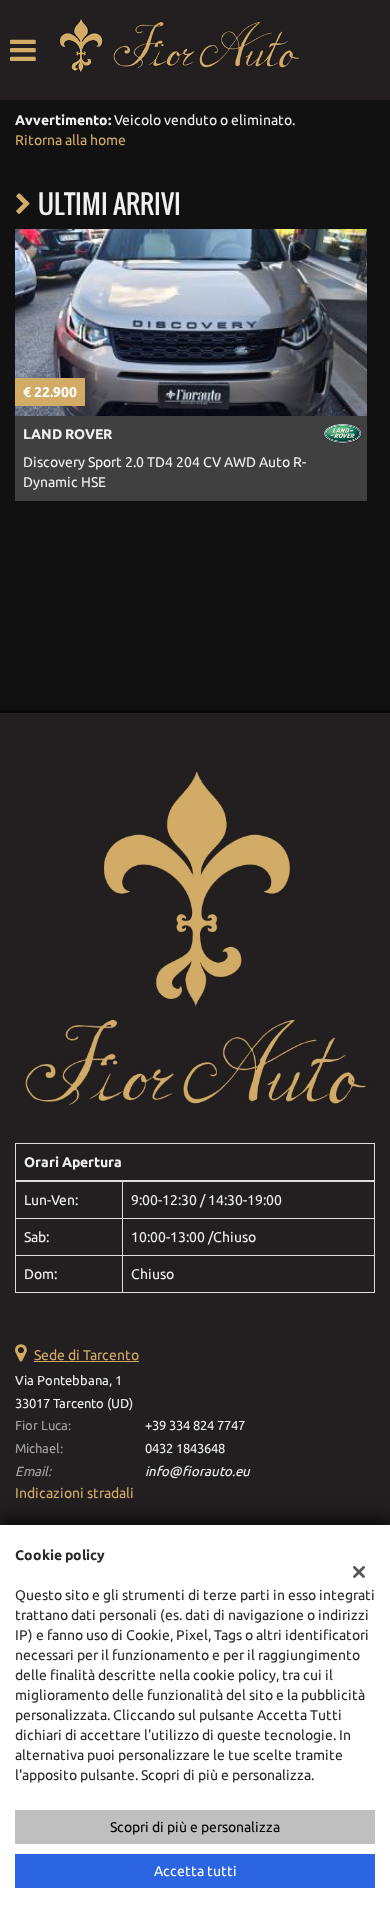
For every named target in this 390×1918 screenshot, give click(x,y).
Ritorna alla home (70, 140)
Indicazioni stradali (74, 1493)
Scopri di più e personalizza (195, 1827)
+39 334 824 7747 (195, 1425)
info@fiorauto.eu (197, 1471)
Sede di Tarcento (86, 1355)
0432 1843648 (185, 1448)
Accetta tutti (195, 1871)
